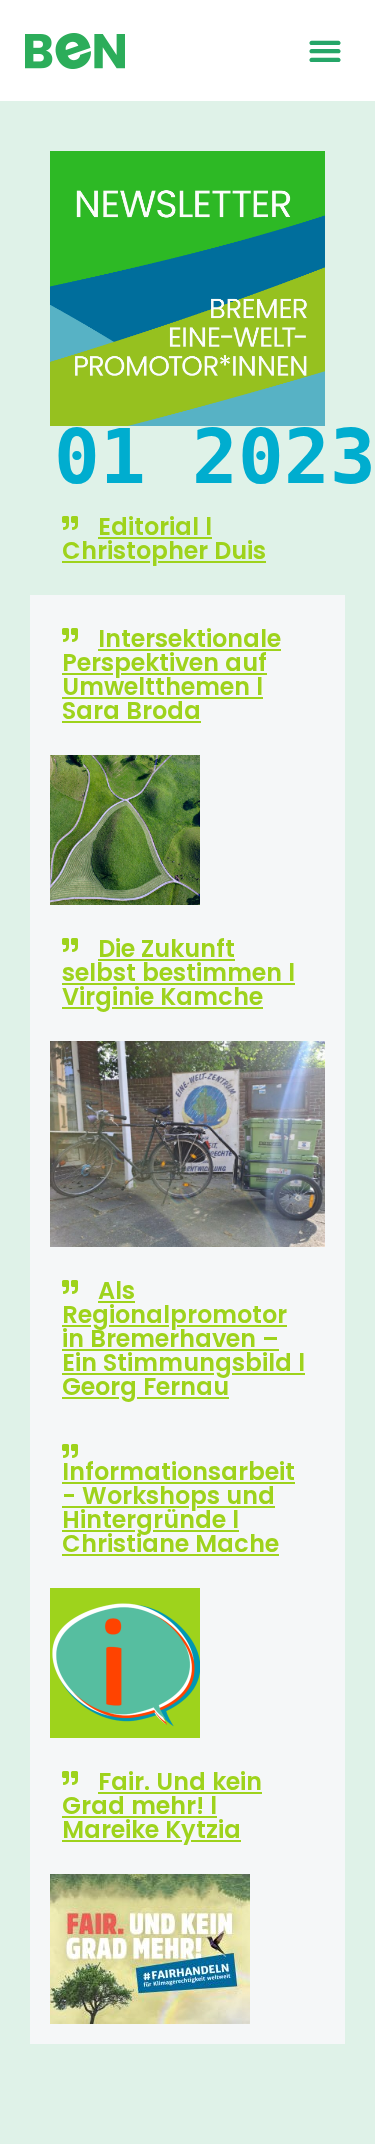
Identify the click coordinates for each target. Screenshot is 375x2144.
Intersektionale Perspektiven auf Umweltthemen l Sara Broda (171, 674)
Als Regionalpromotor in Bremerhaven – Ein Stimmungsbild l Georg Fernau (183, 1338)
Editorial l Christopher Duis (164, 538)
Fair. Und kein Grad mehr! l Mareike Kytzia (162, 1805)
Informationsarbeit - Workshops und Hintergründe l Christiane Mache (178, 1507)
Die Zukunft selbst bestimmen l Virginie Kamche (178, 972)
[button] (324, 50)
